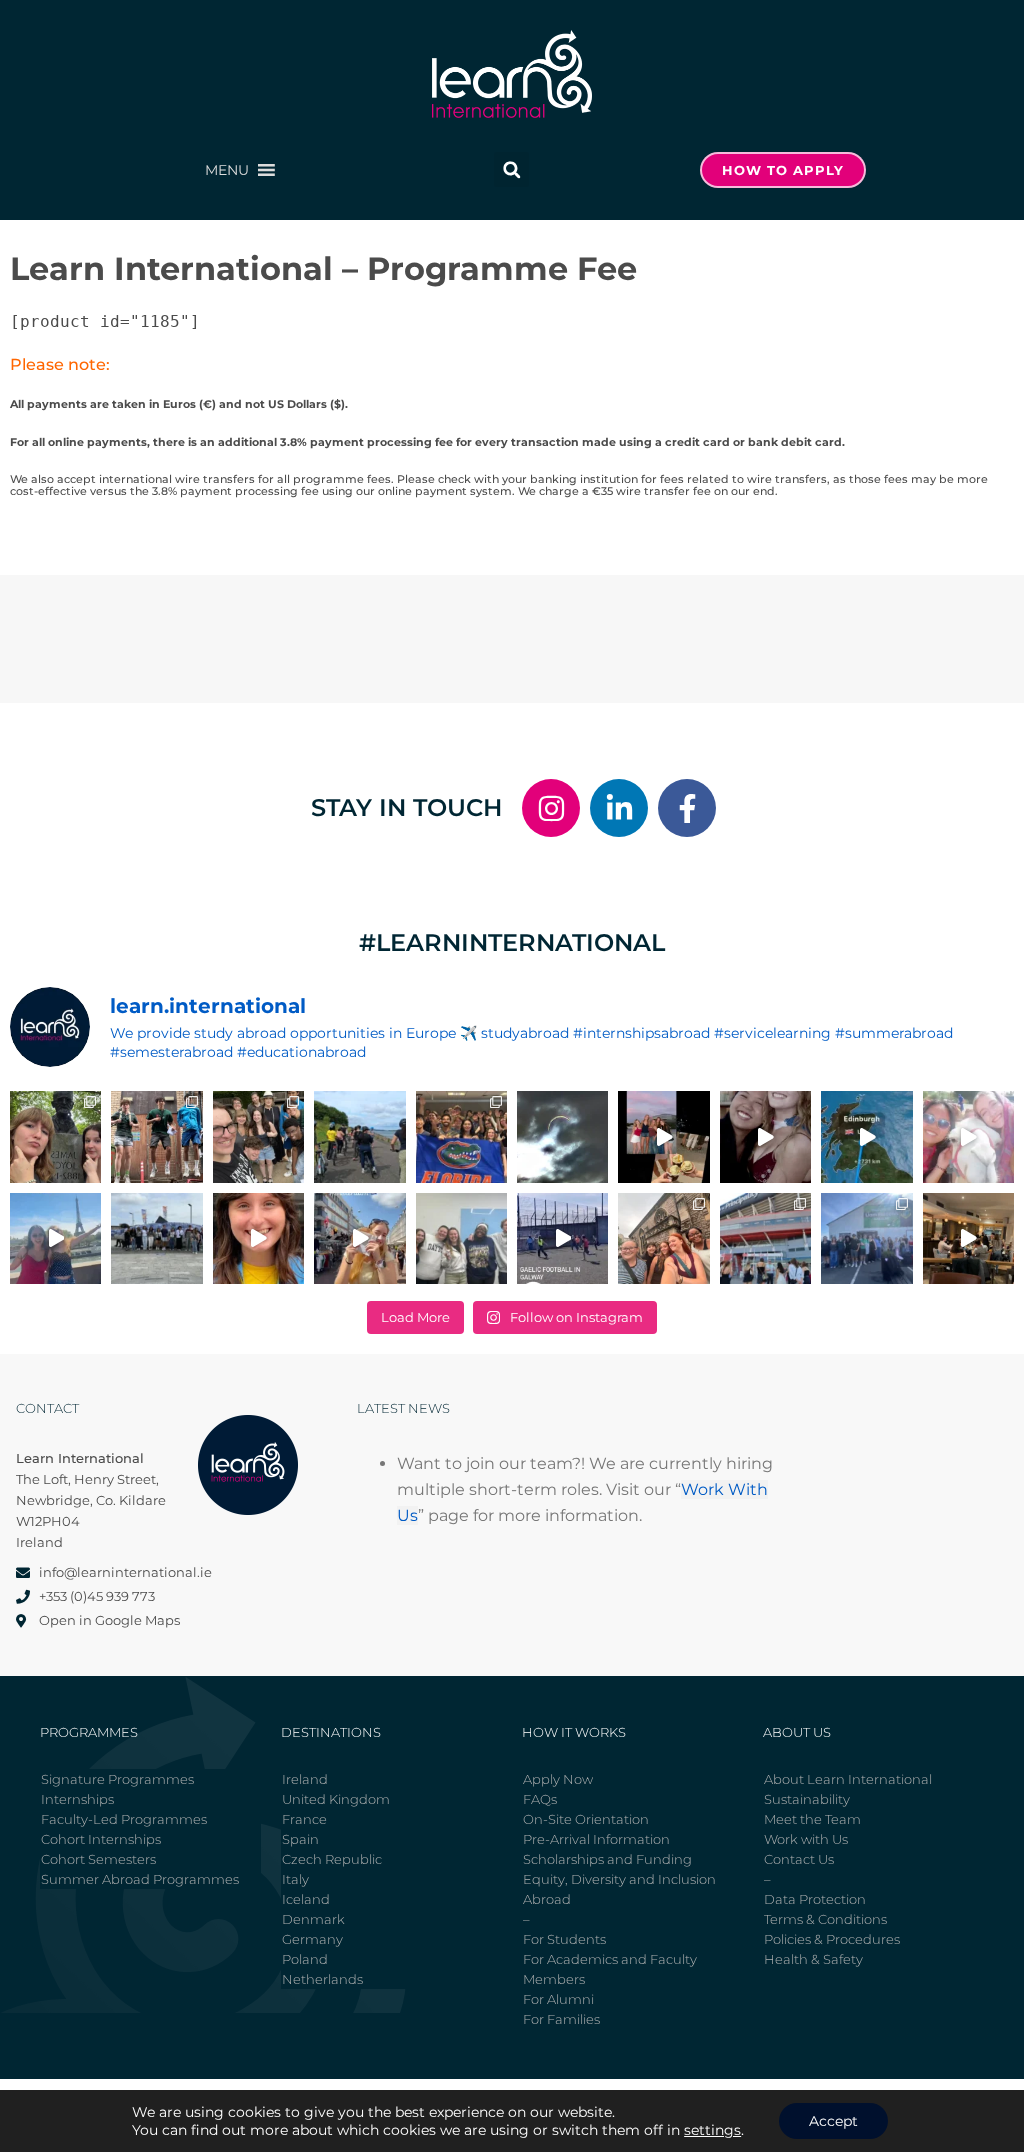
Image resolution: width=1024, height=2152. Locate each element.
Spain (300, 1839)
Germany (312, 1939)
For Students (564, 1939)
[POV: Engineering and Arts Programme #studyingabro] (765, 1136)
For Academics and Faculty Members (610, 1969)
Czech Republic (332, 1859)
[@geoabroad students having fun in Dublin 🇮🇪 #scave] (156, 1136)
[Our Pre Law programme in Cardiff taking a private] (765, 1238)
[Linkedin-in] (619, 808)
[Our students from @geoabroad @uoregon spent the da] (258, 1136)
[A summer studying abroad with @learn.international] (663, 1136)
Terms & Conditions (825, 1919)
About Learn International (848, 1779)
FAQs (540, 1799)
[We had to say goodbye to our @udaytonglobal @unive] (461, 1238)
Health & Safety (813, 1959)
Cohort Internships (101, 1839)
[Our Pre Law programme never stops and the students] (663, 1238)
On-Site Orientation (586, 1819)
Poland (305, 1959)
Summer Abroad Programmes (140, 1879)
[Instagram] (551, 808)
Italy (295, 1879)
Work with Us (806, 1839)
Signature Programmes (117, 1779)
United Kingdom (336, 1799)
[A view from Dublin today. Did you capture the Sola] (562, 1136)
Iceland (306, 1899)
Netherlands (322, 1979)
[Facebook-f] (687, 808)
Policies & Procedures (832, 1939)
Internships (77, 1799)
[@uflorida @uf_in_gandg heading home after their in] (461, 1136)
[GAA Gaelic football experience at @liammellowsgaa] (866, 1238)
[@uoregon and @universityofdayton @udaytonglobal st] (562, 1238)
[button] (227, 170)
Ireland (305, 1779)
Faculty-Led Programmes (124, 1819)
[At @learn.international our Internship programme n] (968, 1238)
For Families (561, 2019)
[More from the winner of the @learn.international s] (866, 1136)
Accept (833, 2121)
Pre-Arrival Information (596, 1839)
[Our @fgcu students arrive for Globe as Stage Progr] (156, 1238)
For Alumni (558, 1999)
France (304, 1819)
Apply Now (558, 1779)
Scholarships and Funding (607, 1859)
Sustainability (807, 1799)
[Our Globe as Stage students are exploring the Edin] (359, 1136)
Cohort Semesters (98, 1859)
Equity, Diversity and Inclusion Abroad (619, 1889)
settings (712, 2130)
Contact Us (799, 1859)
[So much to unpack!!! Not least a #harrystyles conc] (359, 1238)
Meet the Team (812, 1819)
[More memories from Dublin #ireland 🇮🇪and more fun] (55, 1136)
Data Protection (815, 1899)
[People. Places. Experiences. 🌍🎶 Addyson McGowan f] (258, 1238)
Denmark (313, 1919)
